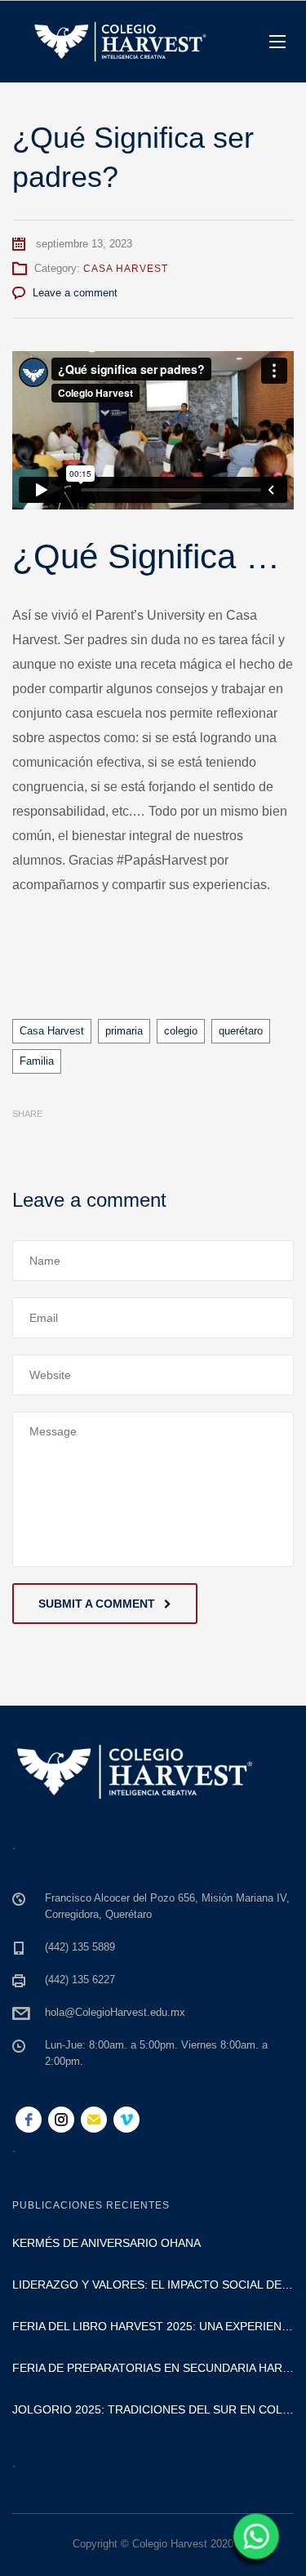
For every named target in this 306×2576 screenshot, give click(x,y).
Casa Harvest (126, 269)
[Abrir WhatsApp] (254, 2542)
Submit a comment (97, 1604)
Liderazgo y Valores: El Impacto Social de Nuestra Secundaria (153, 2285)
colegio (181, 1031)
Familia (37, 1061)
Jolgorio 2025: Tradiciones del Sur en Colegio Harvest (153, 2409)
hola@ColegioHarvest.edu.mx (115, 2012)
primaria (124, 1031)
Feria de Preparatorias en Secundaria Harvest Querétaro (153, 2368)
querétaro (241, 1031)
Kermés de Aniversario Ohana (106, 2243)
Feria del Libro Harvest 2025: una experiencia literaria (153, 2326)
